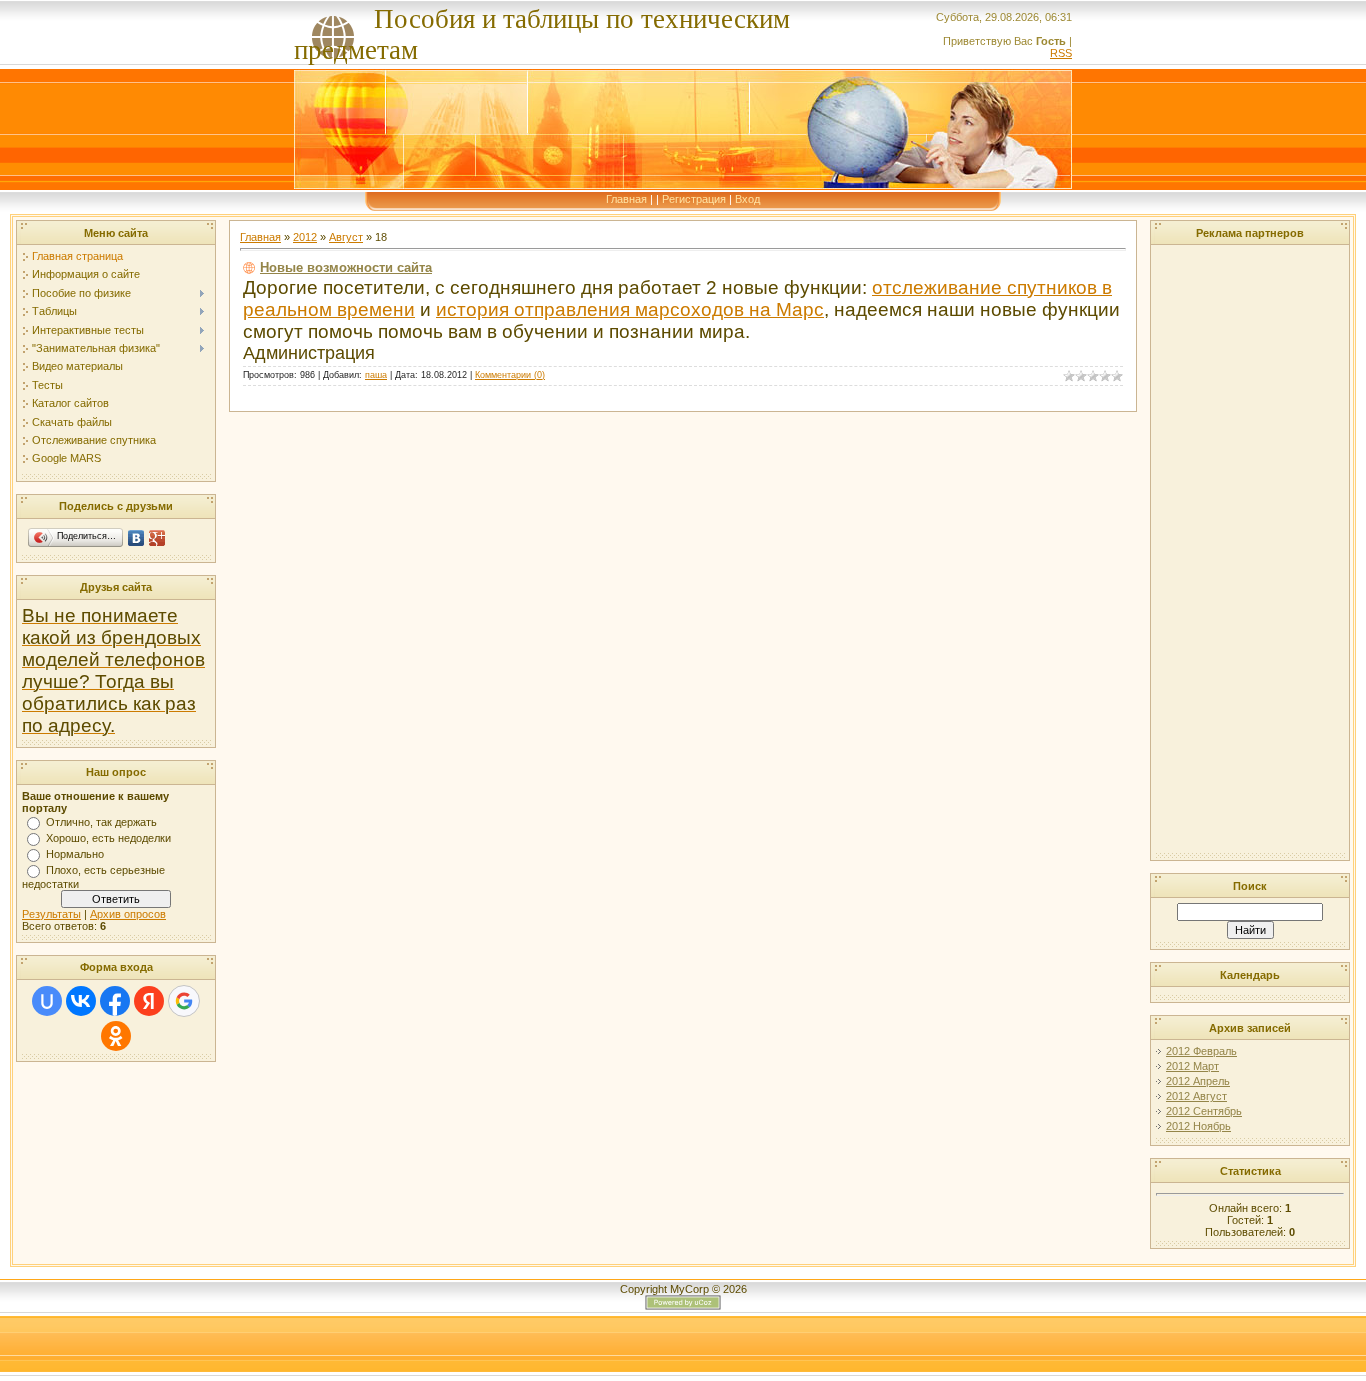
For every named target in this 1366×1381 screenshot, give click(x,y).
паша (376, 375)
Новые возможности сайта (346, 267)
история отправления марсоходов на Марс (630, 309)
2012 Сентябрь (1204, 1111)
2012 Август (1196, 1096)
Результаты (51, 914)
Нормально (75, 854)
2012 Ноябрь (1198, 1126)
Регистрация (694, 199)
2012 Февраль (1201, 1051)
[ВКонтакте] (136, 538)
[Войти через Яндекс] (149, 1001)
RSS (1061, 53)
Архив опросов (128, 914)
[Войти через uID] (47, 1001)
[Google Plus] (157, 538)
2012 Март (1192, 1066)
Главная (626, 199)
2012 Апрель (1198, 1081)
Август (346, 237)
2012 (305, 237)
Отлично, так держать (101, 822)
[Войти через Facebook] (115, 1001)
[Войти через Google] (184, 1001)
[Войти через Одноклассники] (116, 1036)
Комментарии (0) (510, 375)
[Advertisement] (1216, 550)
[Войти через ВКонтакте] (81, 1001)
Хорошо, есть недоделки (108, 838)
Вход (747, 199)
